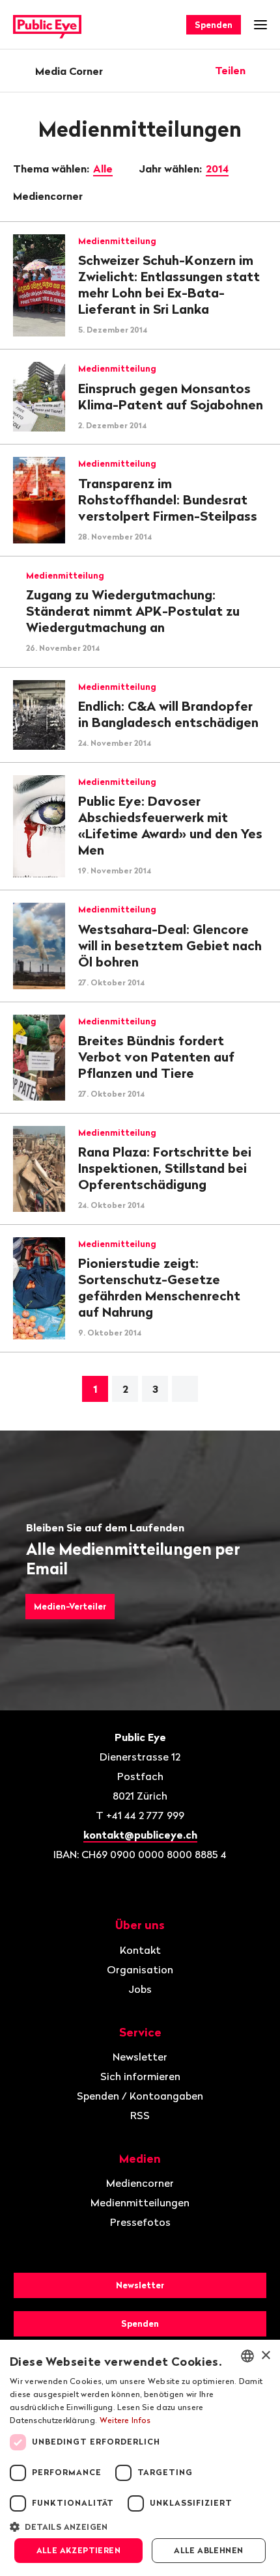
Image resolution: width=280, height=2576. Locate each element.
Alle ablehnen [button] (208, 2550)
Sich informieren (140, 2076)
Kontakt (140, 1950)
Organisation (140, 1969)
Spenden (214, 25)
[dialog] (140, 2458)
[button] (140, 2526)
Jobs (140, 1989)
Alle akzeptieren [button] (78, 2550)
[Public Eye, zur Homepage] (47, 25)
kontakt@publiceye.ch (140, 1835)
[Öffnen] (262, 70)
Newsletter (140, 2057)
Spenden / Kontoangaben (140, 2096)
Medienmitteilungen (140, 2202)
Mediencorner (49, 196)
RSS (140, 2115)
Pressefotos (140, 2222)
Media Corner (69, 71)
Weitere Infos (125, 2420)
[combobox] (247, 2356)
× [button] (265, 2356)
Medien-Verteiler (70, 1606)
